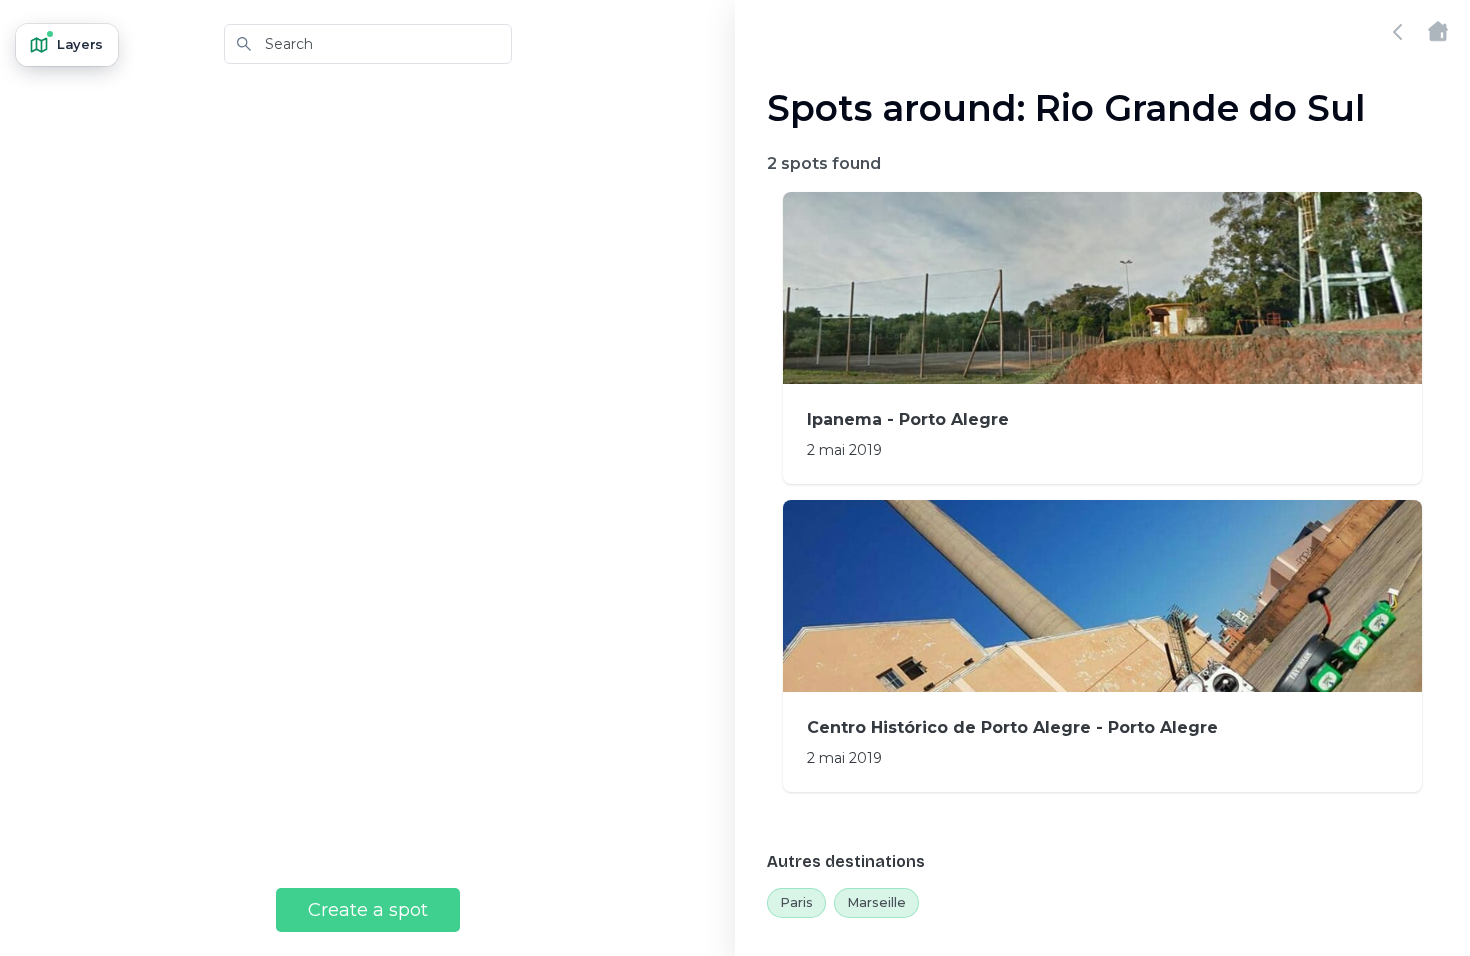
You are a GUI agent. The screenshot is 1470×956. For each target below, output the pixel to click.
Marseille (876, 902)
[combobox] (368, 44)
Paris (796, 902)
